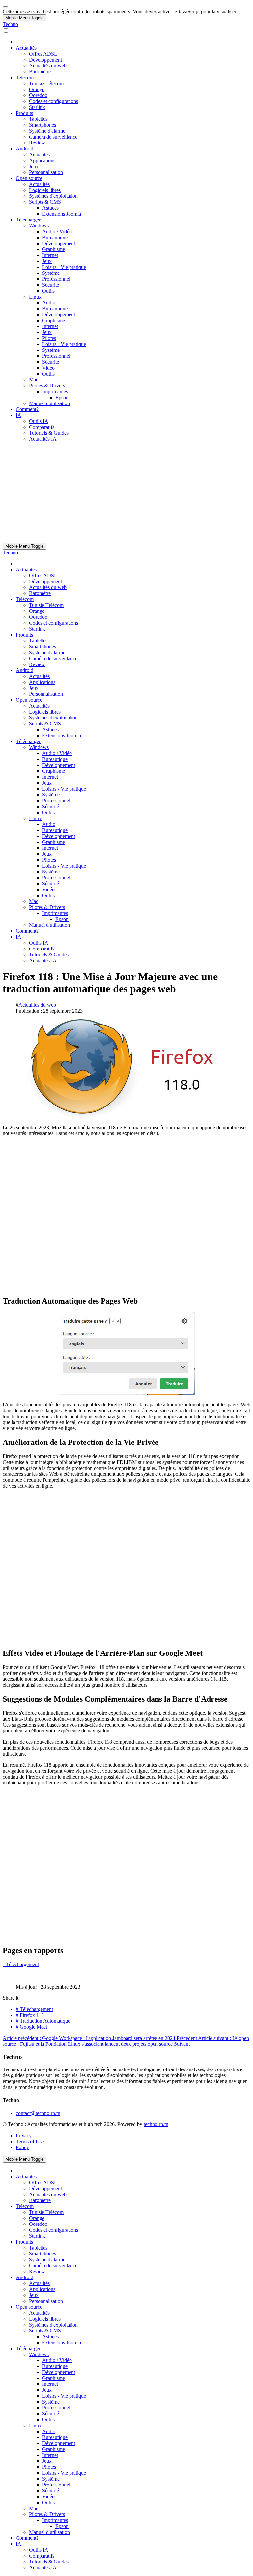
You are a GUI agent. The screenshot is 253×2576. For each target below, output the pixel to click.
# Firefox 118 (30, 2015)
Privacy (24, 2135)
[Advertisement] (126, 493)
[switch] (6, 30)
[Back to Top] (5, 7)
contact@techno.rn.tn (38, 2113)
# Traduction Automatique (43, 2021)
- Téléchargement (21, 1964)
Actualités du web (37, 1005)
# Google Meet (31, 2027)
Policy (22, 2147)
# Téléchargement (34, 2009)
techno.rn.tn (156, 2124)
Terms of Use (30, 2141)
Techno (10, 24)
